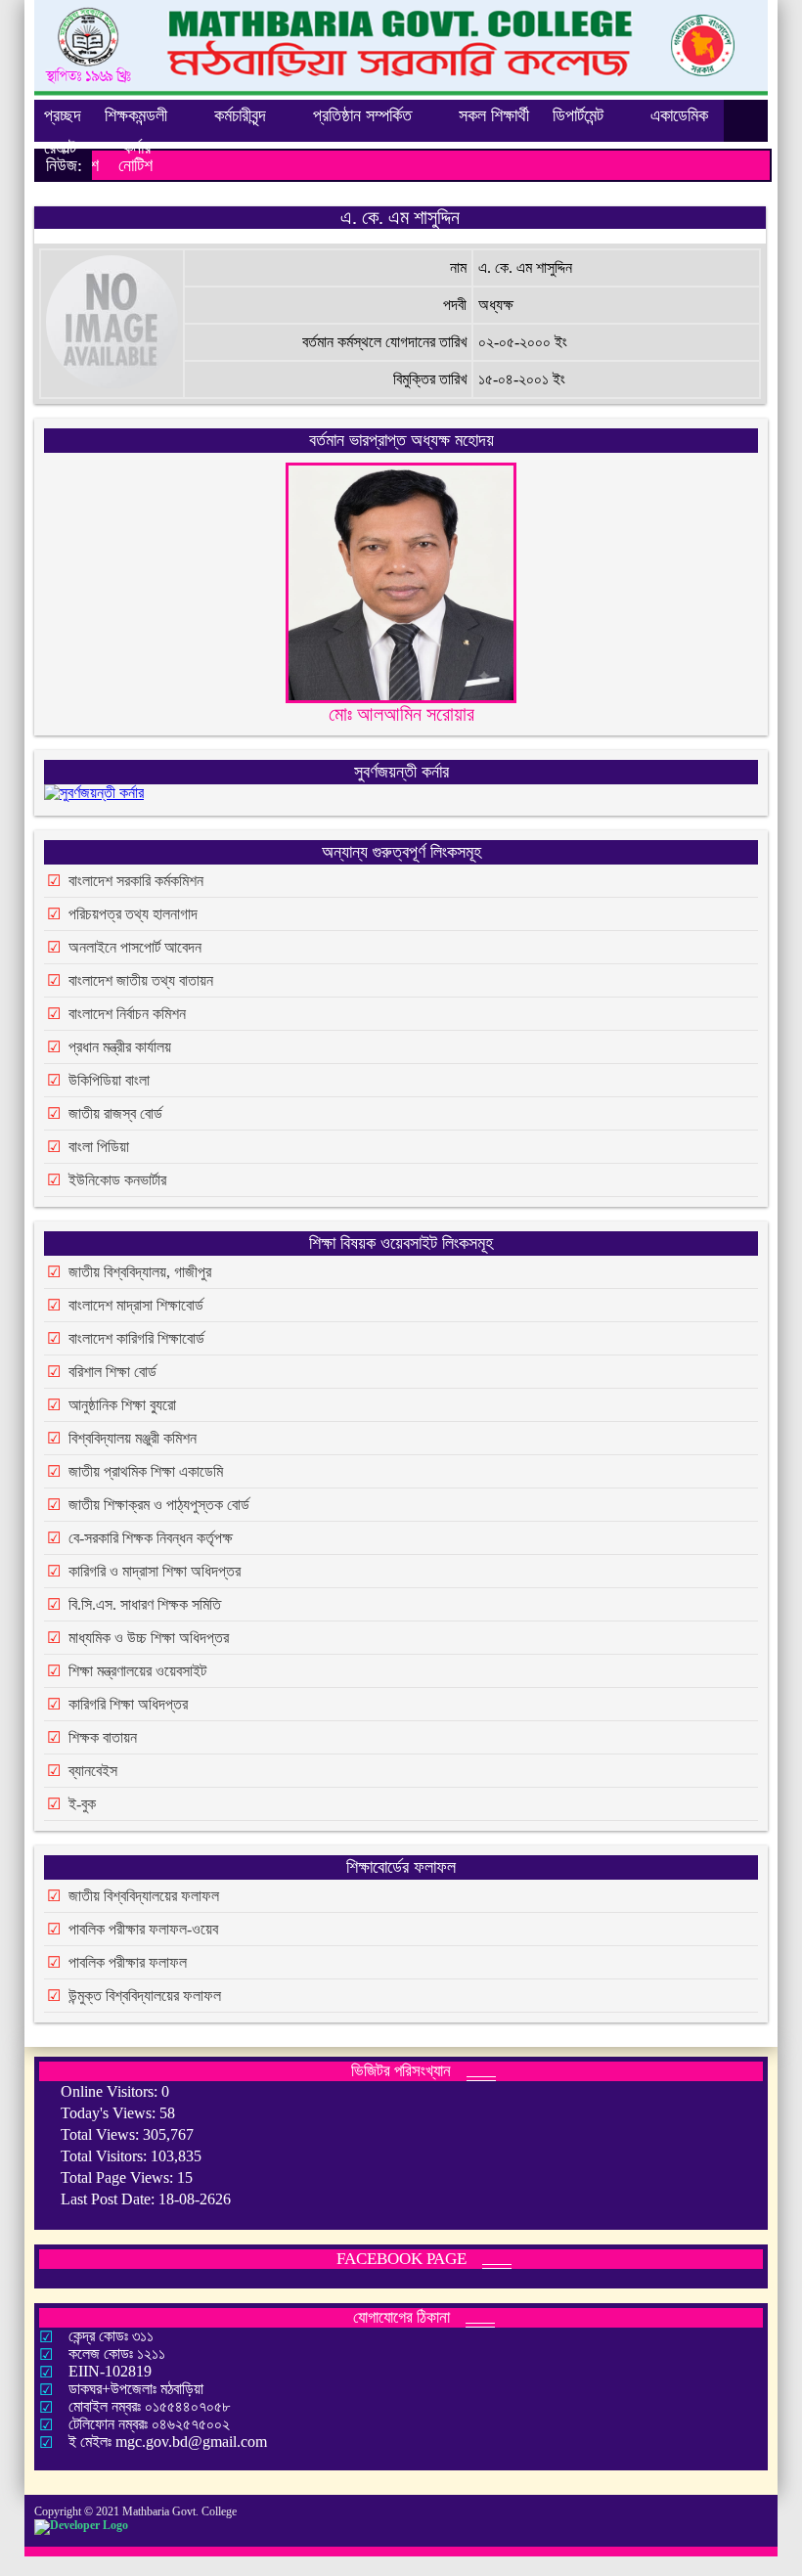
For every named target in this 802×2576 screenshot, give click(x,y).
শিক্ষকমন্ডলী (136, 115)
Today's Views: (110, 2113)
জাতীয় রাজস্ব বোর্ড (115, 1113)
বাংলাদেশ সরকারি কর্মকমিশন (136, 881)
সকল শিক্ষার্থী (494, 115)
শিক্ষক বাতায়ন (103, 1737)
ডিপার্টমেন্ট (578, 115)
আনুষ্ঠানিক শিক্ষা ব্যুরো (122, 1405)
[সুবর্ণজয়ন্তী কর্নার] (94, 797)
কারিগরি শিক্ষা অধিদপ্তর (128, 1704)
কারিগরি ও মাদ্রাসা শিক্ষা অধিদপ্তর (155, 1571)
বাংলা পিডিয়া (99, 1147)
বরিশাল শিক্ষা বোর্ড (112, 1372)
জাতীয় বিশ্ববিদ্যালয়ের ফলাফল (144, 1896)
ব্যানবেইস (93, 1771)
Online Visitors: (111, 2091)
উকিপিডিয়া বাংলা (109, 1080)
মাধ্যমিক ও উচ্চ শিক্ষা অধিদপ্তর (149, 1638)
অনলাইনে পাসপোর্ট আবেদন (135, 947)
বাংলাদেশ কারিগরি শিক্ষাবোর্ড (136, 1338)
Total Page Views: (119, 2177)
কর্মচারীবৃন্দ (240, 115)
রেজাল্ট (60, 148)
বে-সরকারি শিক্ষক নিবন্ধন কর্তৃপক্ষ (151, 1538)
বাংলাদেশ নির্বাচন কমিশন (127, 1014)
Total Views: (102, 2134)
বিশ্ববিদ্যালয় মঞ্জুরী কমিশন (133, 1438)
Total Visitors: (106, 2156)
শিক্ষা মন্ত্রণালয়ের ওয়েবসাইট (137, 1671)
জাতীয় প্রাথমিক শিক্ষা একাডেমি (146, 1471)
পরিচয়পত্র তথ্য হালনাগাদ (133, 914)
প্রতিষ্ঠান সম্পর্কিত (362, 115)
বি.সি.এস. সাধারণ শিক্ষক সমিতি (145, 1604)
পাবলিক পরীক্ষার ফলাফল (128, 1962)
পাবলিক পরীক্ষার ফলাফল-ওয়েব (143, 1929)
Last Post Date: (110, 2199)
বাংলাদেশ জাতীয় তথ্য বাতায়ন (141, 980)
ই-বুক (82, 1804)
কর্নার (137, 148)
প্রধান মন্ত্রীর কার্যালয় (120, 1047)
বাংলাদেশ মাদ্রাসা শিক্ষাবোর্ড (136, 1305)
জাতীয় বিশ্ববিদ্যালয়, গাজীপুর (140, 1272)
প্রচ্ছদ (63, 115)
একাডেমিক (679, 115)
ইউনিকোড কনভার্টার (117, 1180)
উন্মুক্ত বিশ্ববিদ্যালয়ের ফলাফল (145, 1996)
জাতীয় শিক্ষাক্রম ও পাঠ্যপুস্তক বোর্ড (159, 1505)
